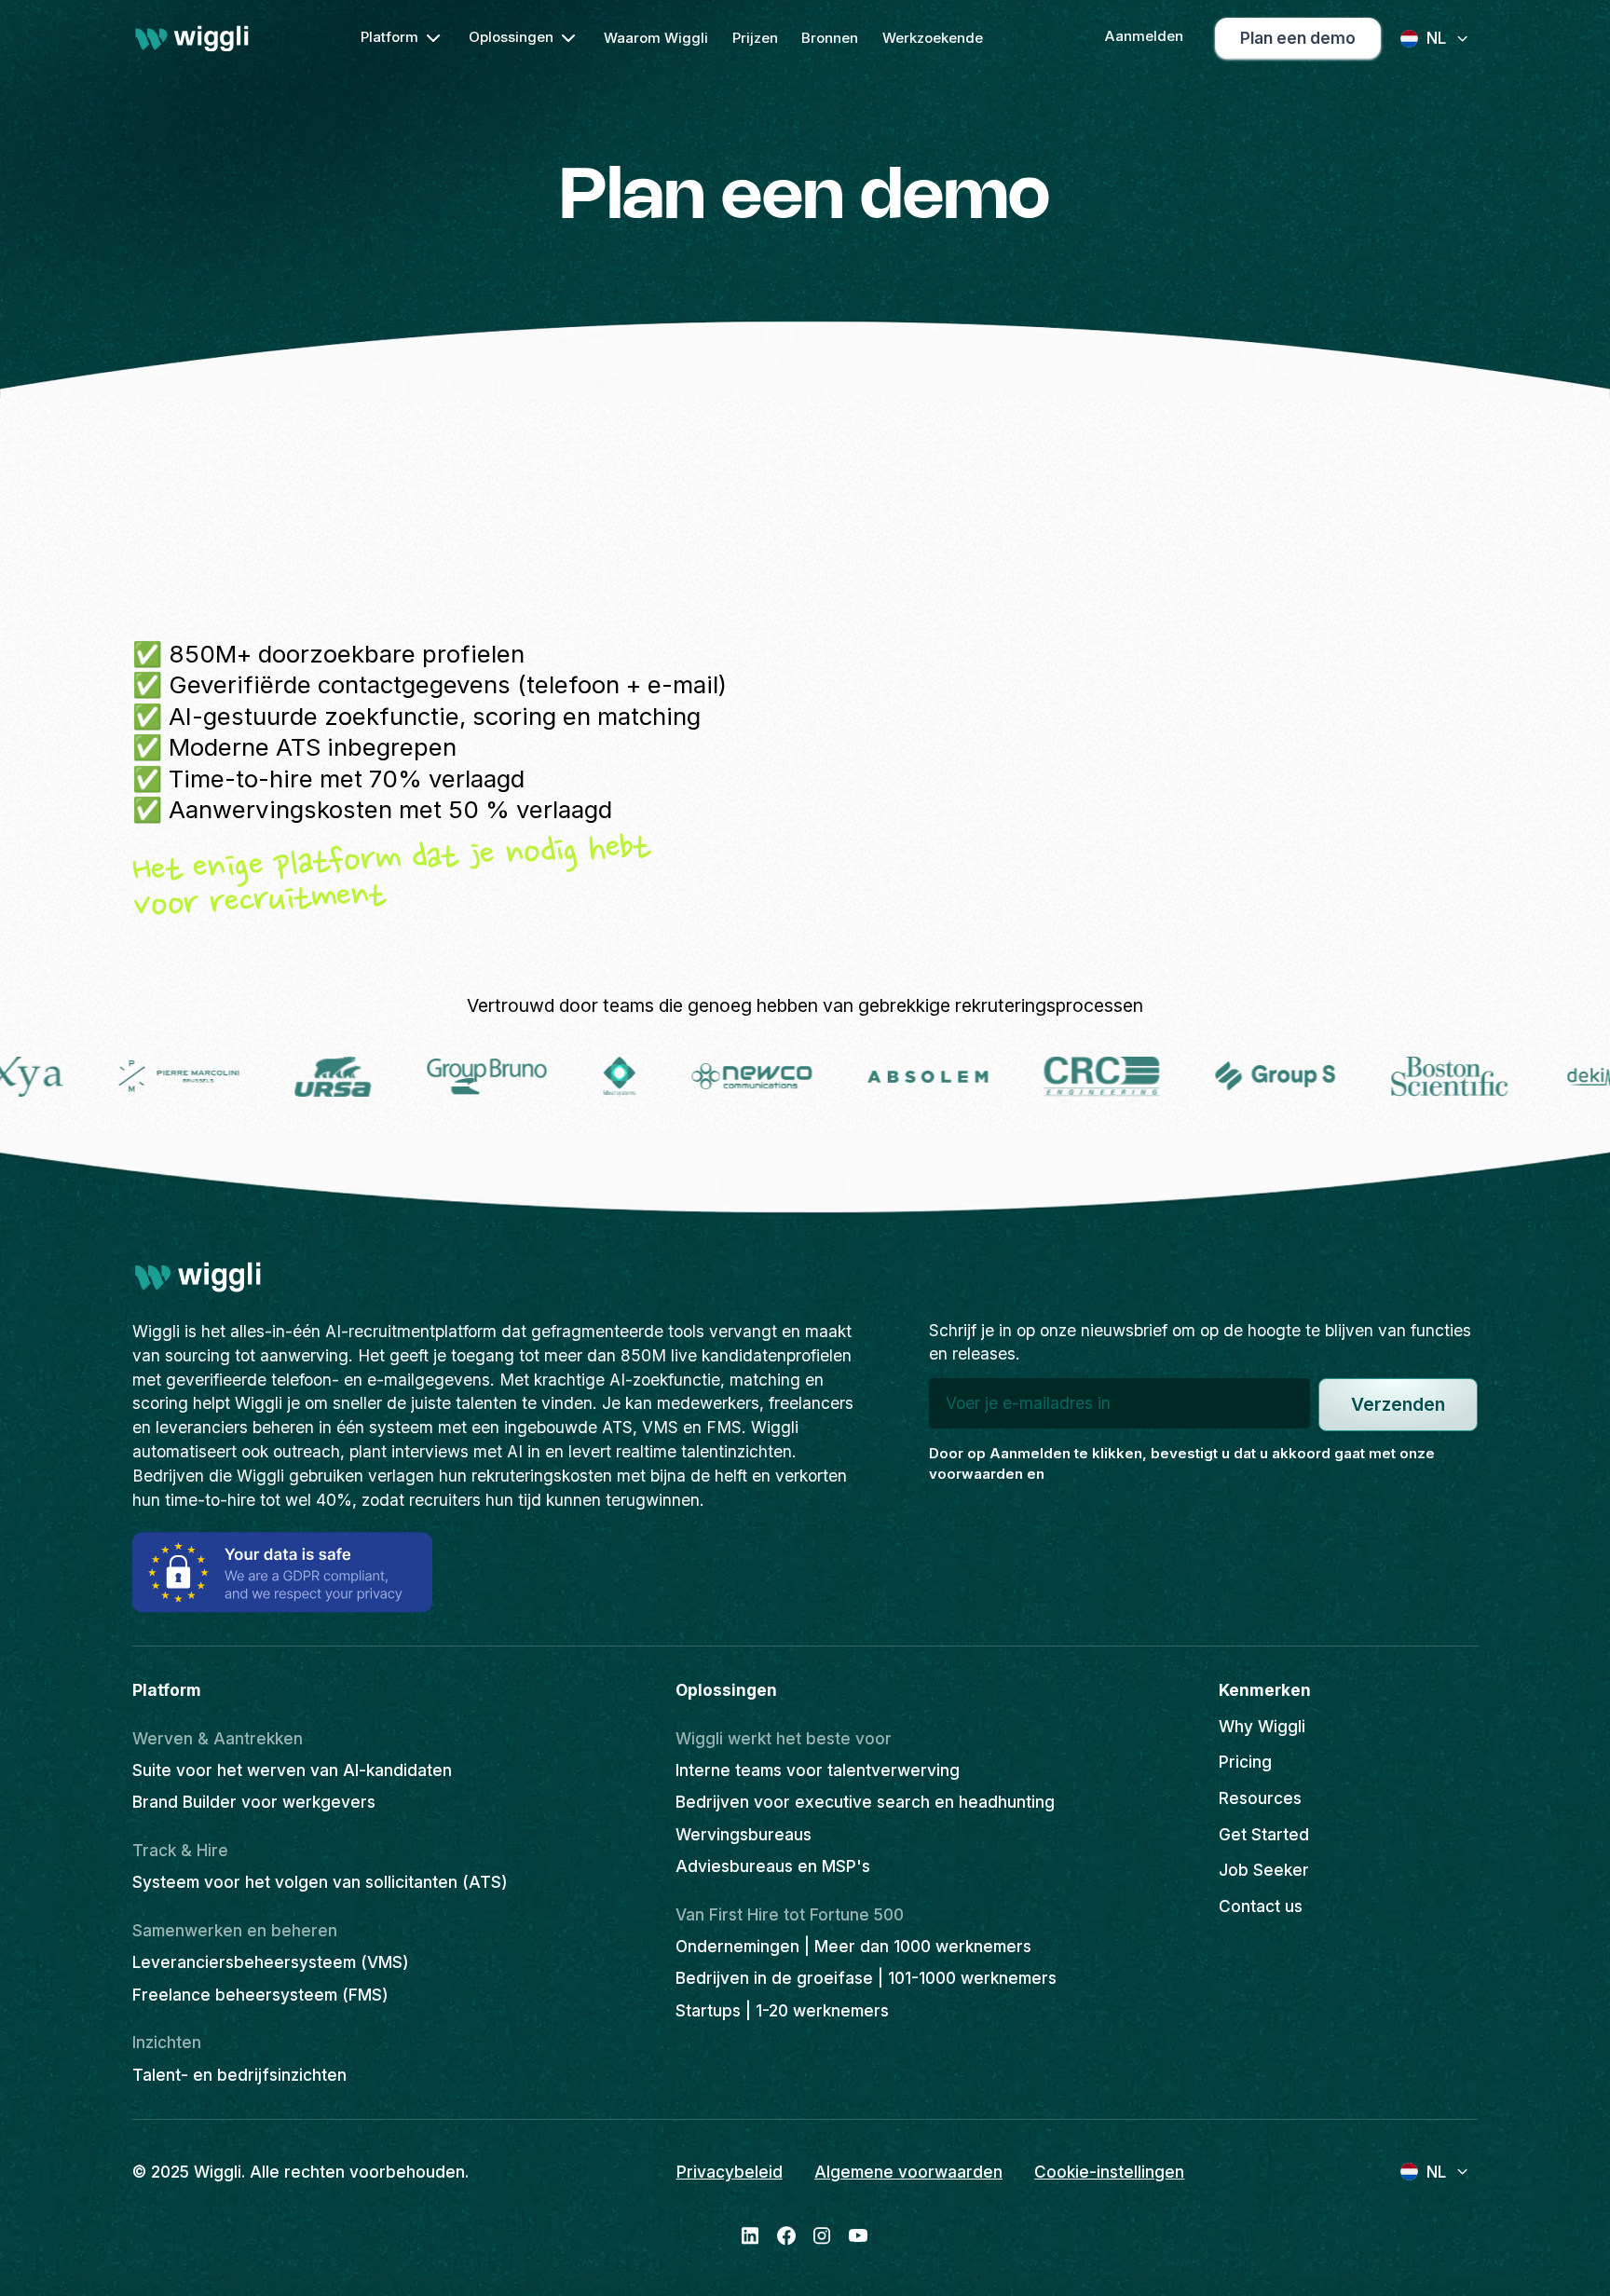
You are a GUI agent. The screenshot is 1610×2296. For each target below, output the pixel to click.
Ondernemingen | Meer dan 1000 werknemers (853, 1946)
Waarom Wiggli (656, 38)
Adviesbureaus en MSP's (773, 1866)
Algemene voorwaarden (908, 2172)
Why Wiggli (1262, 1726)
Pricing (1245, 1762)
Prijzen (755, 38)
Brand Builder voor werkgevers (254, 1802)
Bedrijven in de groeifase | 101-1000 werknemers (866, 1978)
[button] (402, 38)
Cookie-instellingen (1109, 2172)
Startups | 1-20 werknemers (782, 2010)
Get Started (1264, 1834)
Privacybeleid (730, 2172)
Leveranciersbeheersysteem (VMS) (271, 1962)
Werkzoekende (933, 38)
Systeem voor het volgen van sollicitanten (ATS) (320, 1882)
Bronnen (830, 38)
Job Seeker (1264, 1870)
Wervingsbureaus (744, 1834)
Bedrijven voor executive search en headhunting (865, 1802)
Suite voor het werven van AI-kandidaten (292, 1770)
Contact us (1261, 1906)
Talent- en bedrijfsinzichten (239, 2075)
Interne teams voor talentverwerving (818, 1770)
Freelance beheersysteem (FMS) (260, 1995)
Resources (1260, 1798)
